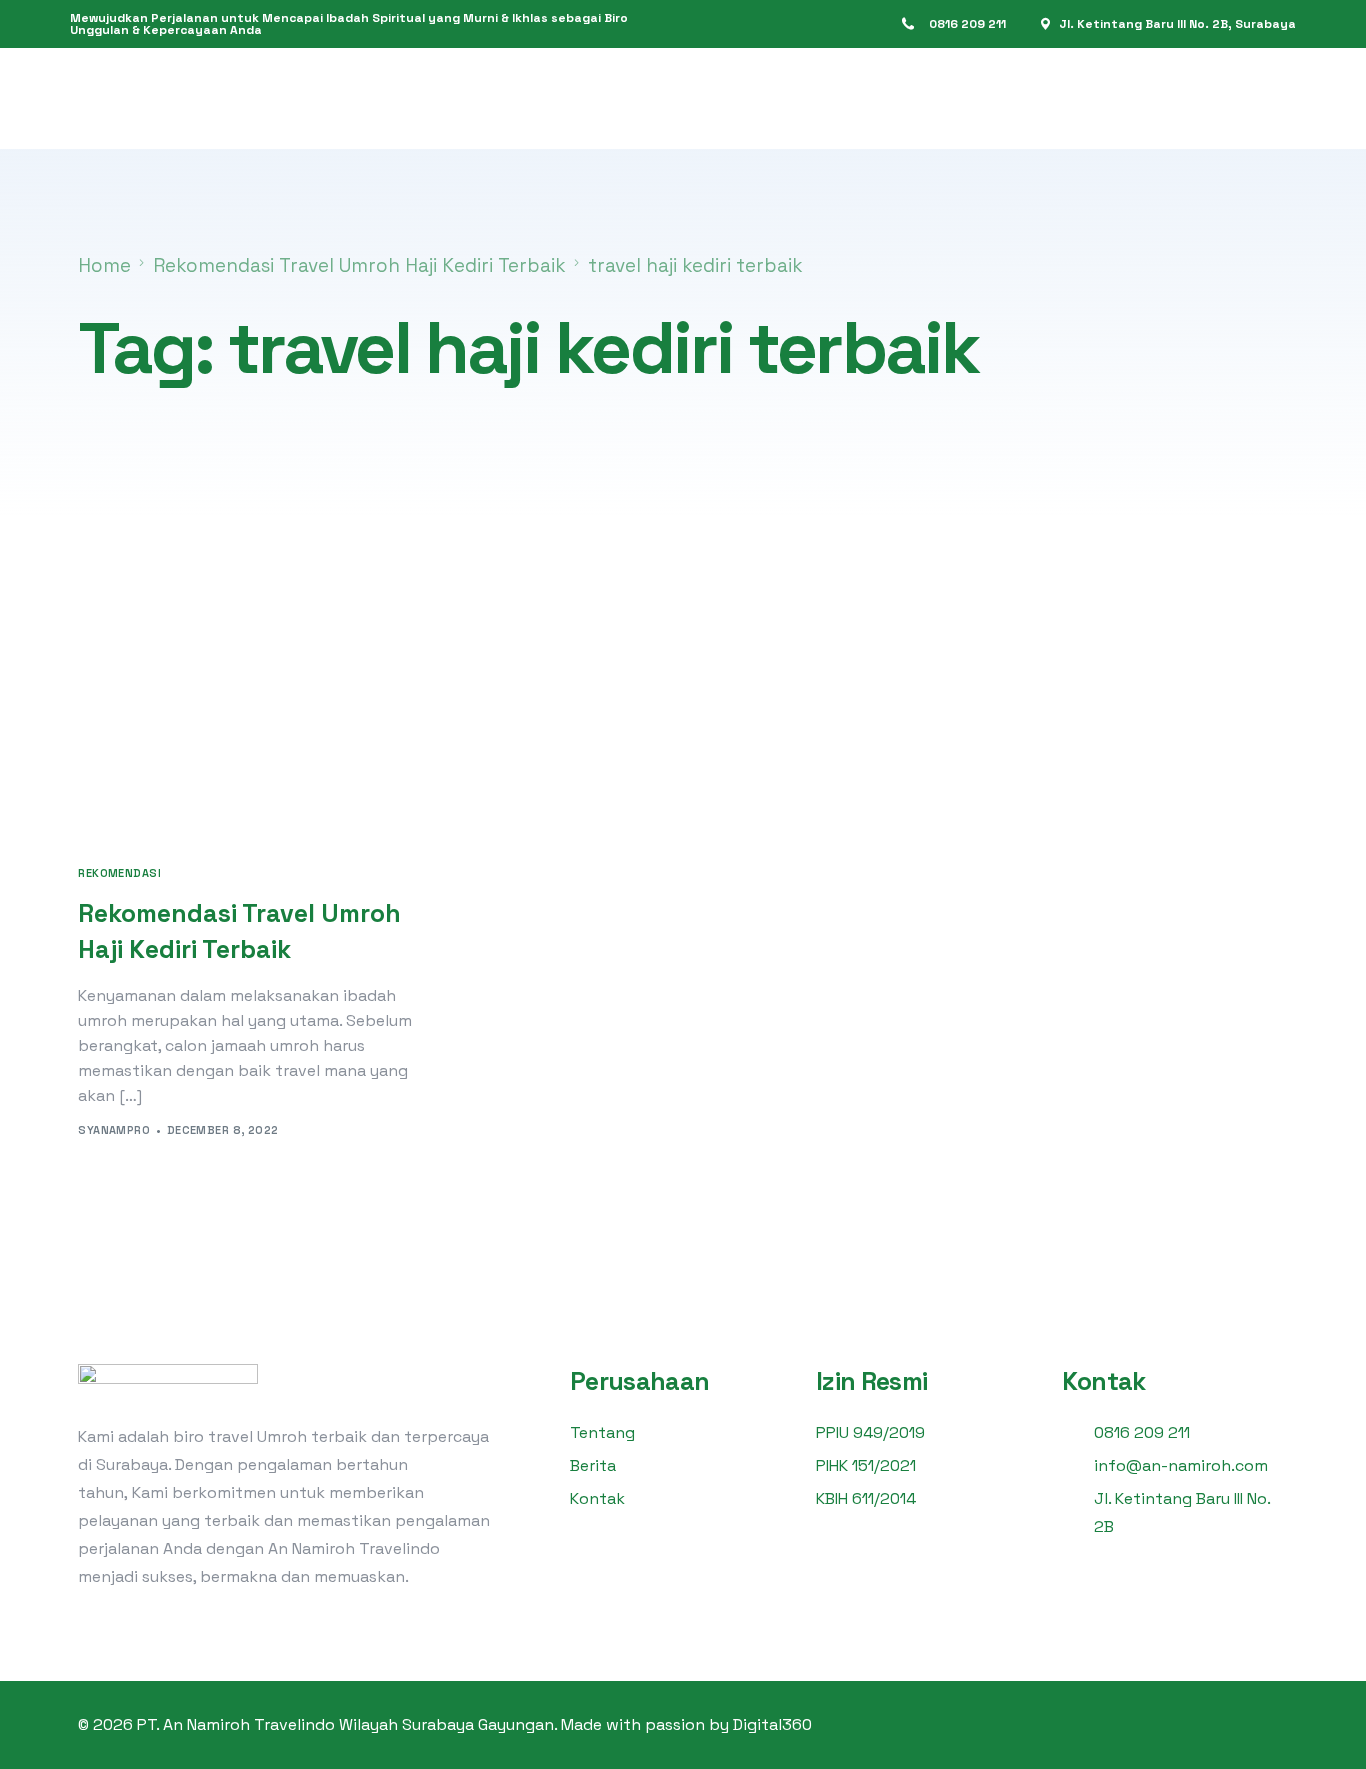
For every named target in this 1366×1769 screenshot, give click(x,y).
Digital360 (772, 1724)
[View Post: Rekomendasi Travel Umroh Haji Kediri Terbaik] (263, 721)
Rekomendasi (119, 873)
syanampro (114, 1130)
